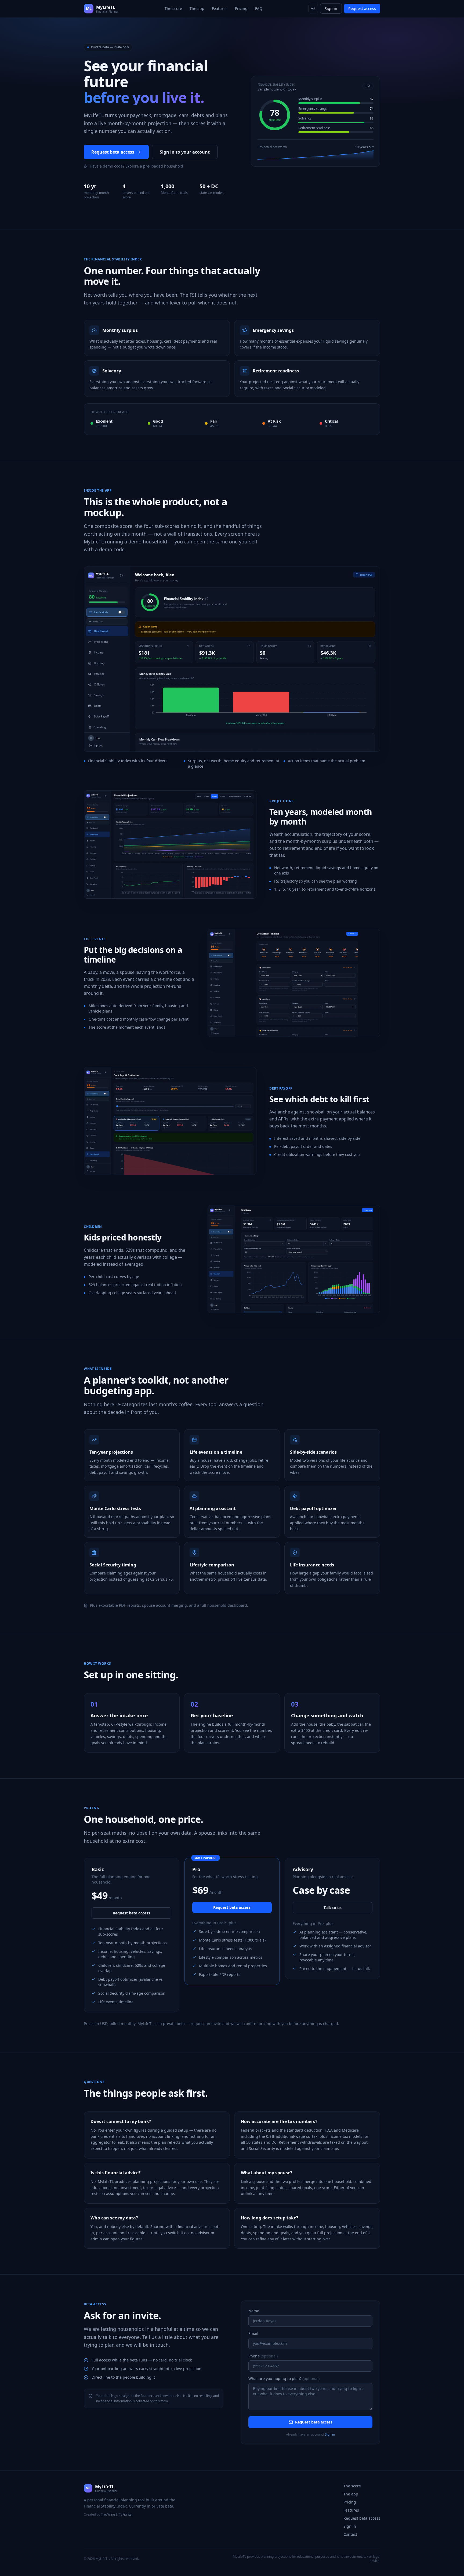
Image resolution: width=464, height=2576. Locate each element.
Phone (263, 2356)
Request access (362, 8)
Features (220, 8)
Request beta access (113, 152)
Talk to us (333, 1908)
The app (197, 8)
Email (253, 2333)
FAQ (259, 8)
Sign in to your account (185, 152)
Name (254, 2311)
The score (173, 8)
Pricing (241, 8)
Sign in (331, 8)
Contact (350, 2534)
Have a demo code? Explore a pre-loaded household (136, 166)
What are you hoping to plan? (284, 2379)
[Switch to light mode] (313, 9)
